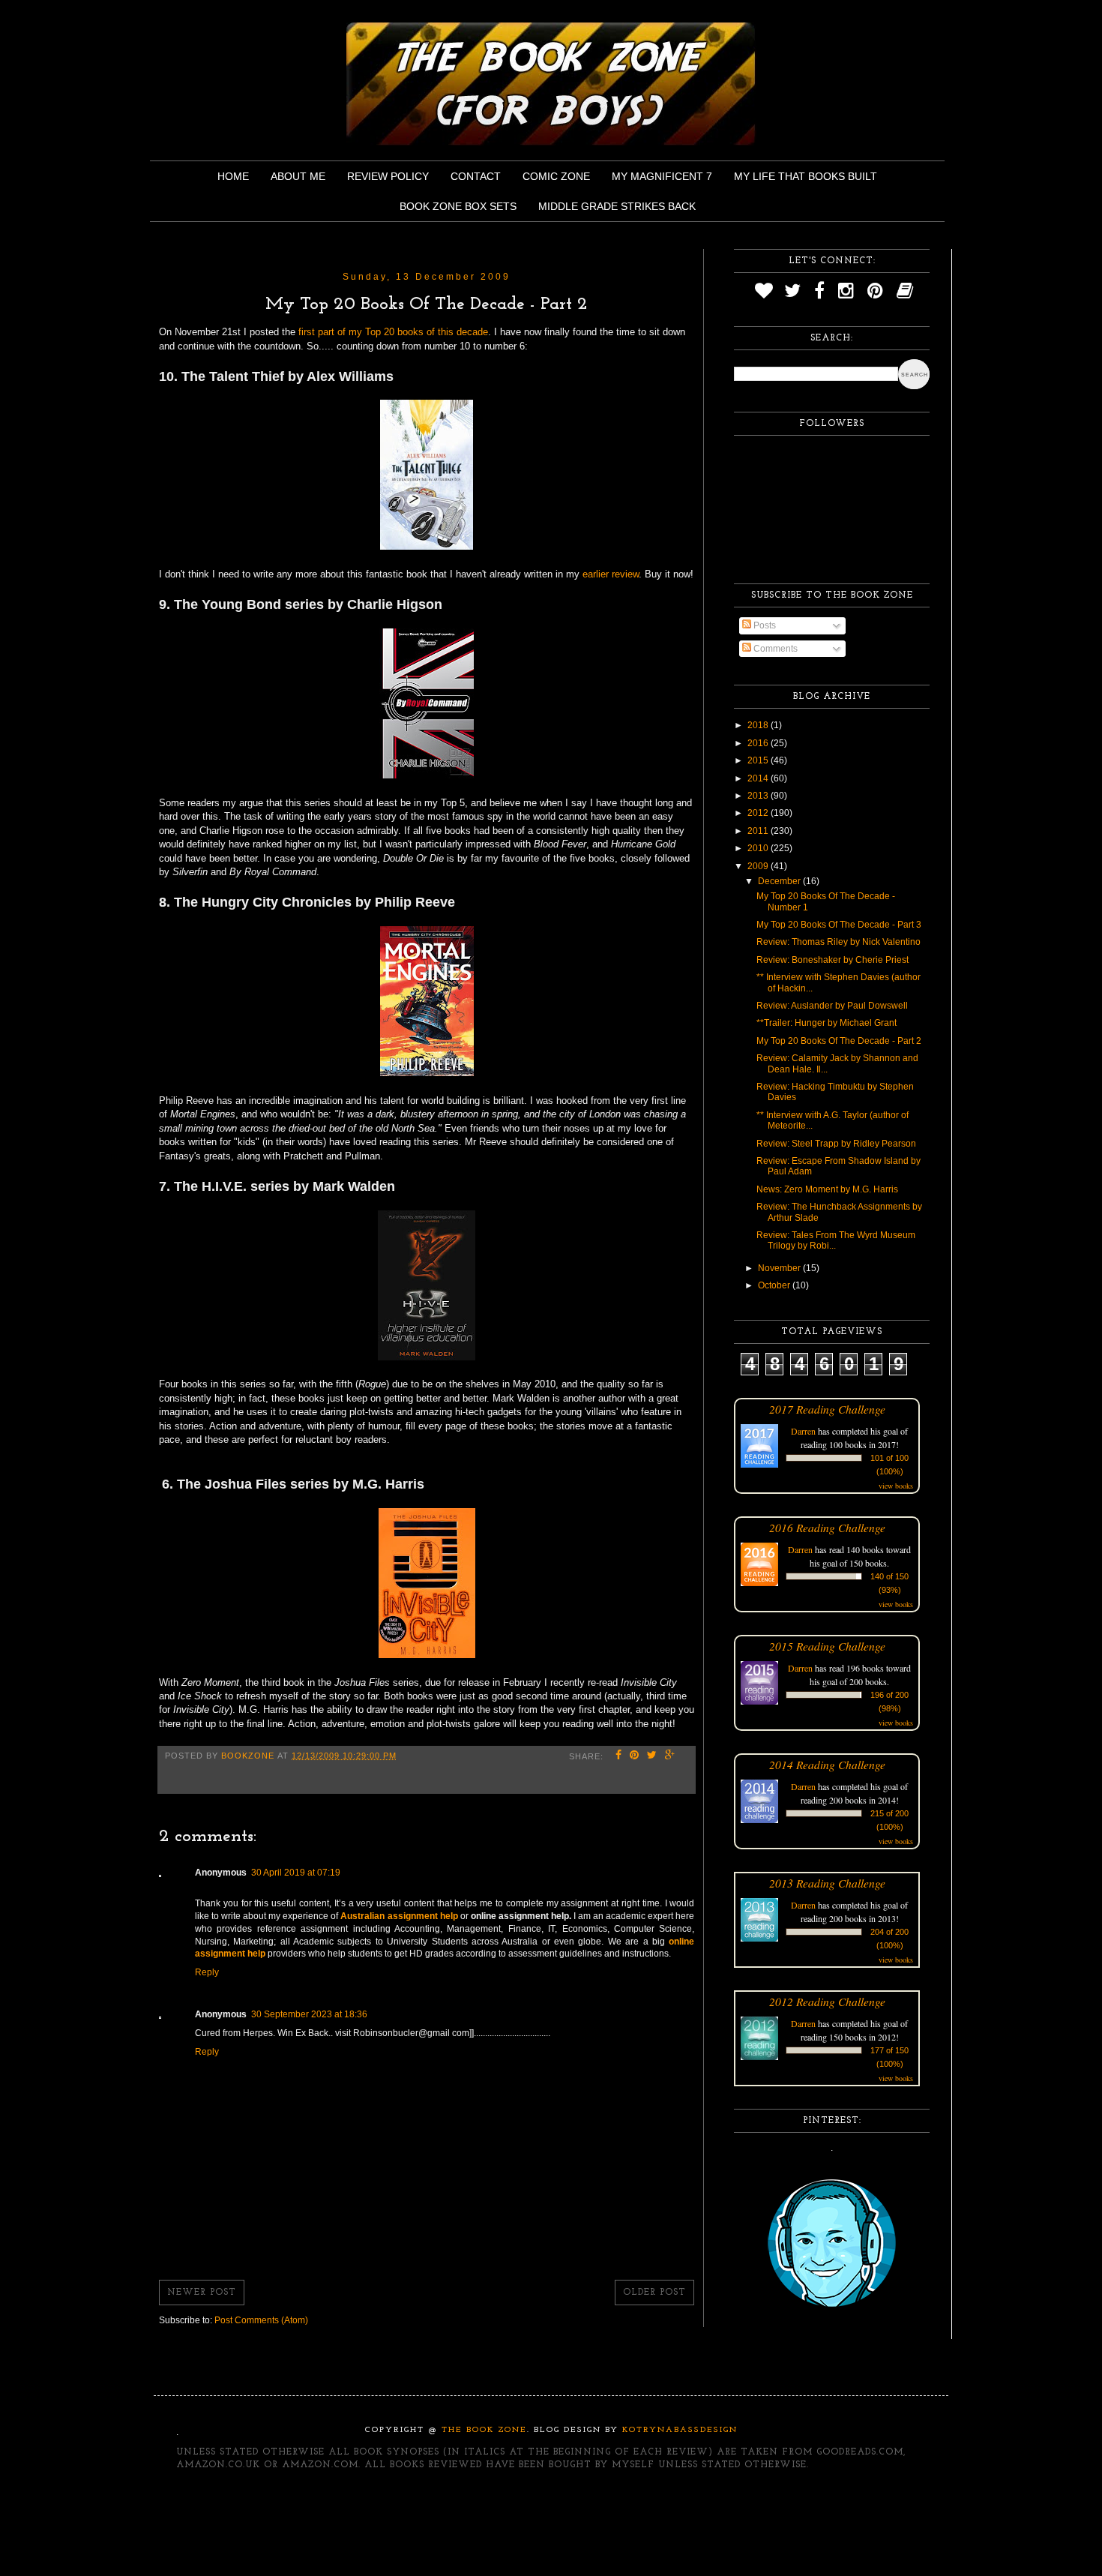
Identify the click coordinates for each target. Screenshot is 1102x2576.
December (780, 881)
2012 (759, 813)
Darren (803, 1431)
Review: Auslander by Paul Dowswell (832, 1006)
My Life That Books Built (806, 176)
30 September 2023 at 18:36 (309, 2014)
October (775, 1285)
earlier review (611, 574)
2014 (759, 778)
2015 (759, 760)
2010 (759, 848)
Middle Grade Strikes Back (617, 206)
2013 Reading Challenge (827, 1883)
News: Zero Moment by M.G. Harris (827, 1189)
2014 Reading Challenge (827, 1764)
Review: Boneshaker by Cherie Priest (832, 960)
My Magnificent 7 (662, 176)
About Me (298, 176)
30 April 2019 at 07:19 (296, 1873)
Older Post (654, 2293)
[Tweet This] (652, 1756)
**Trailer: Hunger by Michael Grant (826, 1023)
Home (233, 176)
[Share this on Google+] (670, 1756)
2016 (759, 743)
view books (896, 1486)
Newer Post (202, 2293)
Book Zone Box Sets (458, 206)
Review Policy (388, 176)
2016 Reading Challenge (827, 1527)
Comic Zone (556, 176)
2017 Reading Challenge (827, 1409)
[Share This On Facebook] (619, 1756)
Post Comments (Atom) (261, 2320)
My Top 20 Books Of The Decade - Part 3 (839, 925)
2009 (759, 866)
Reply (207, 1972)
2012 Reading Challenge (827, 2001)
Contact (476, 176)
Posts (764, 625)
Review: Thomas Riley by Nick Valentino (838, 942)
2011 (759, 831)
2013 (759, 796)
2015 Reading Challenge (827, 1646)
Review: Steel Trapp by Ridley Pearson (836, 1144)
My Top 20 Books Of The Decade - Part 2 (839, 1041)
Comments (774, 649)
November (780, 1268)
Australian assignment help (399, 1916)
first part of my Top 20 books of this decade (393, 332)
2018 (759, 725)
